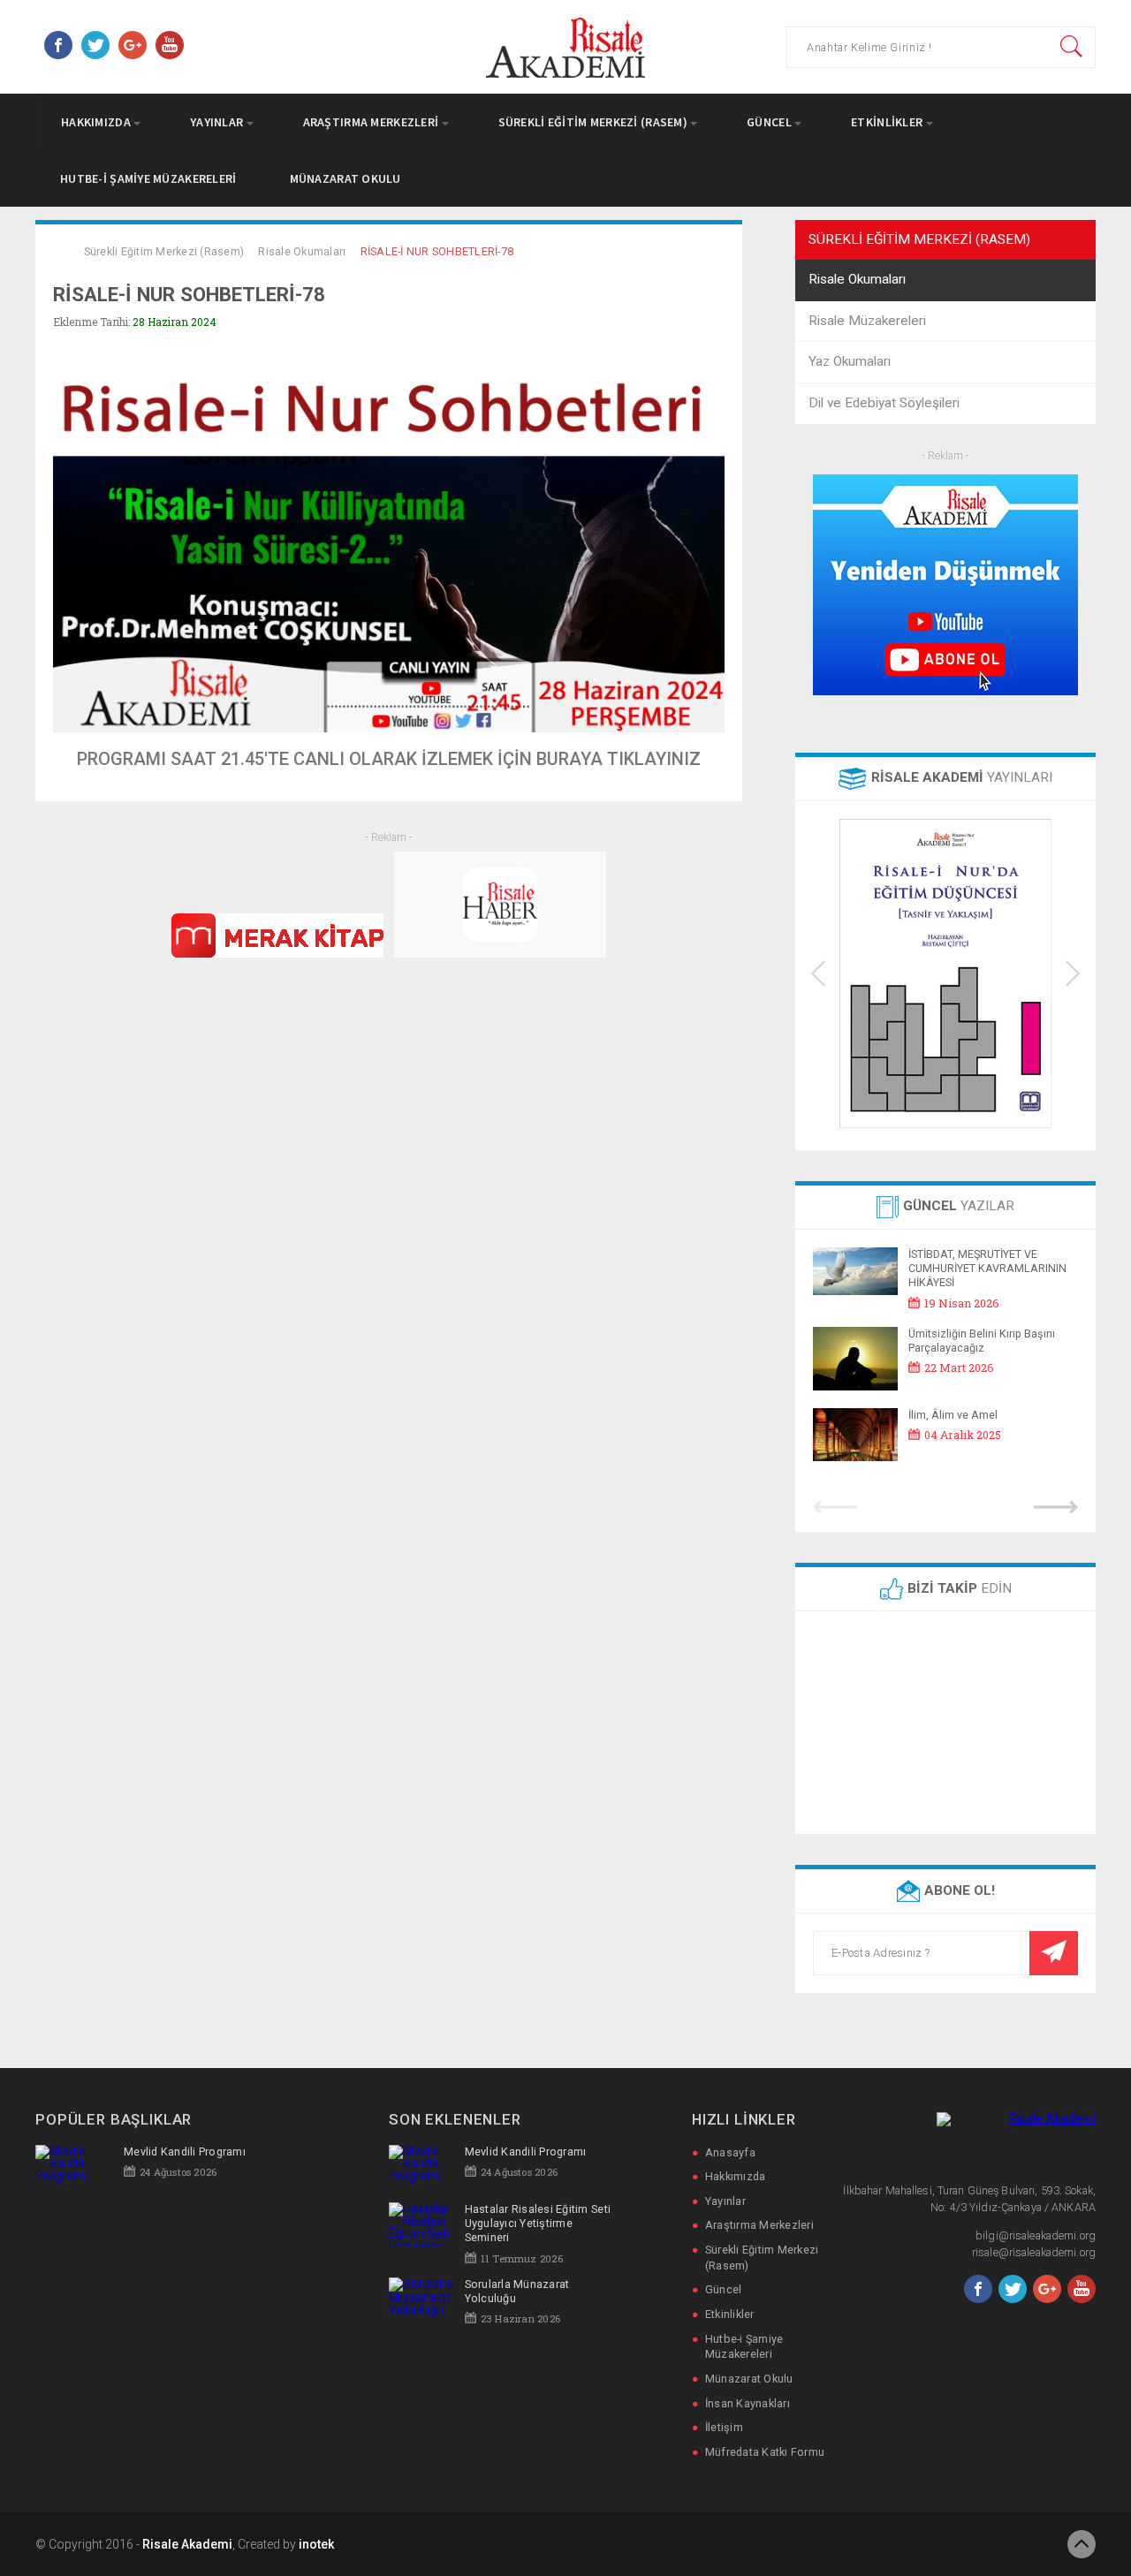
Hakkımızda (97, 122)
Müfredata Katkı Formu (765, 2452)
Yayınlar (218, 122)
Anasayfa (730, 2152)
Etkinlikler (888, 122)
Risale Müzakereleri (867, 321)
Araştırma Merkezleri (372, 122)
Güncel (770, 122)
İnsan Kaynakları (748, 2403)
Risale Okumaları (302, 251)
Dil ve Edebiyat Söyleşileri (884, 403)
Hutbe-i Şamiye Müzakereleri (148, 178)
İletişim (724, 2427)
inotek (316, 2544)
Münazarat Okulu (345, 178)
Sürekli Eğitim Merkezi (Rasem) (595, 122)
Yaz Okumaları (850, 361)
